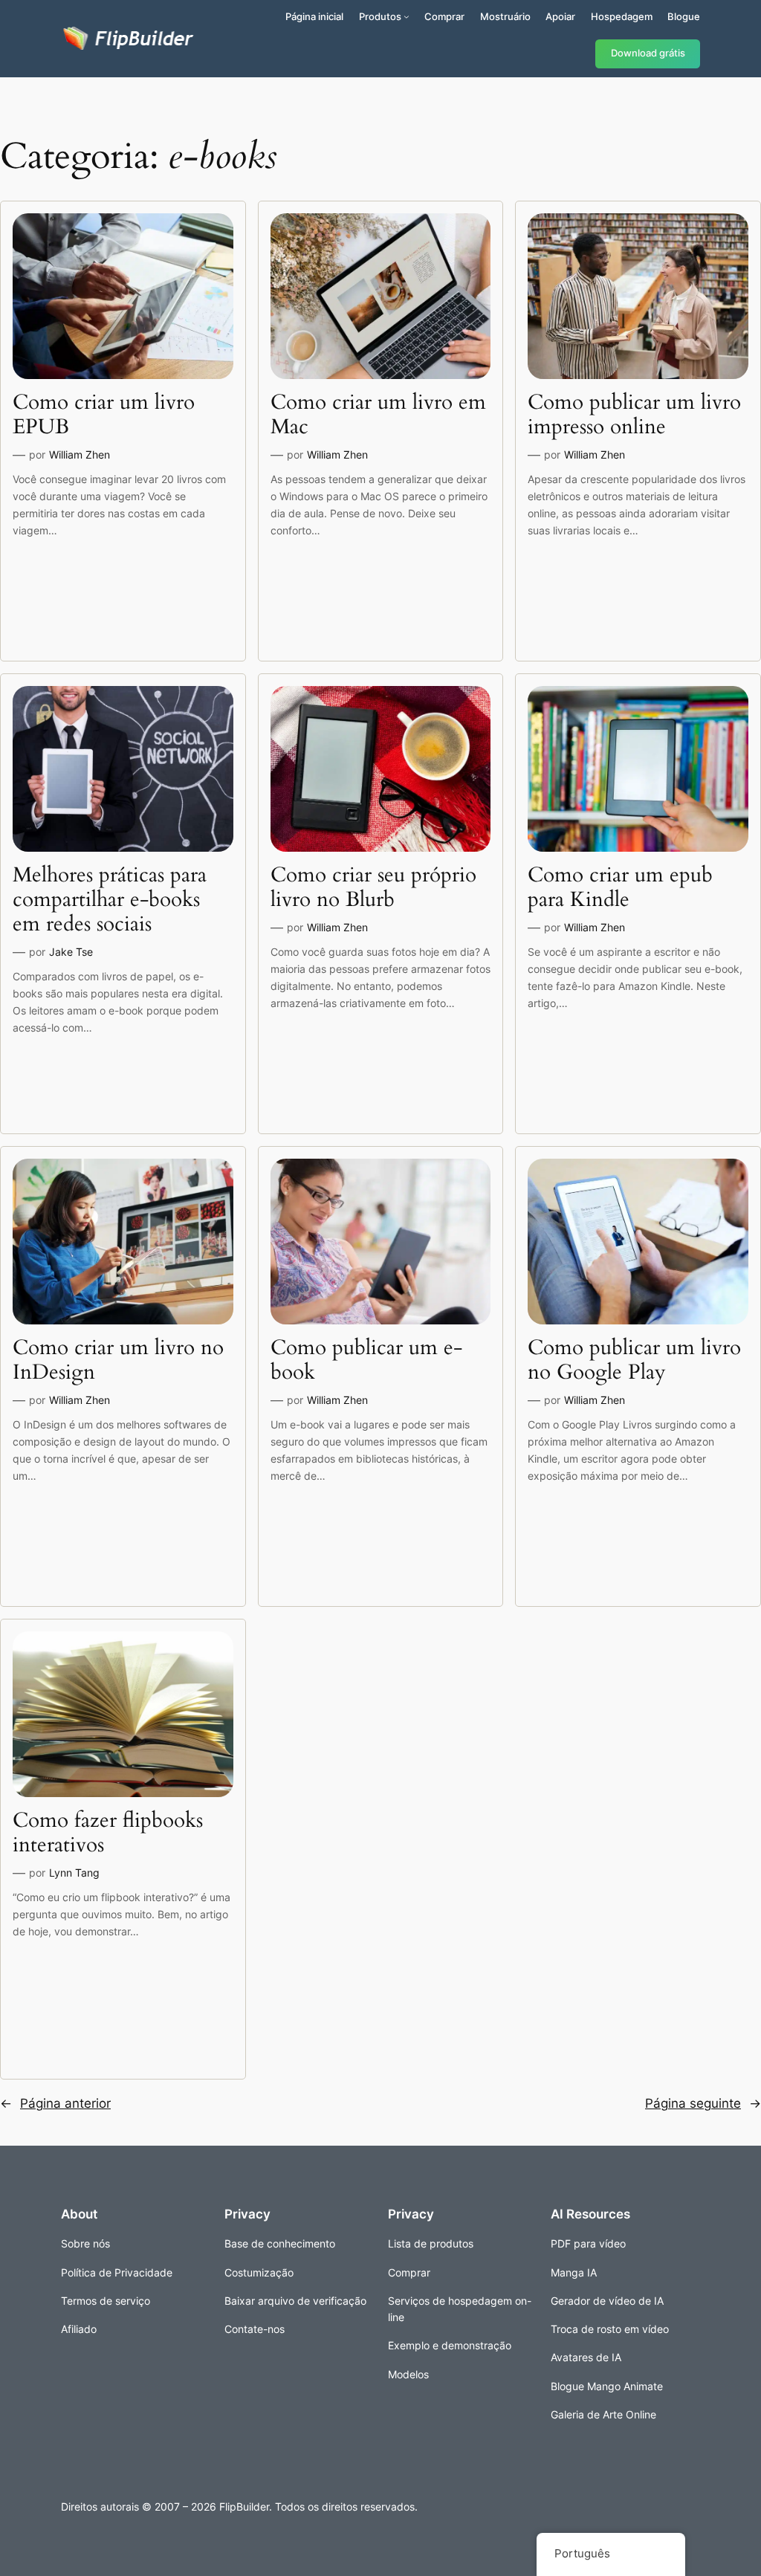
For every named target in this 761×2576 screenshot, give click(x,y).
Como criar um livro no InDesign (118, 1360)
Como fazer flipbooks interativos (108, 1833)
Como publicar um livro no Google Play (634, 1360)
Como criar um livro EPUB (104, 415)
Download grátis (648, 53)
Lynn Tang (74, 1873)
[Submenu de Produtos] (407, 16)
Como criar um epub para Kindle (620, 887)
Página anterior (55, 2103)
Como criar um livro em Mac (378, 415)
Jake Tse (71, 952)
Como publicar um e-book (366, 1360)
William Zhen (80, 454)
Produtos (380, 16)
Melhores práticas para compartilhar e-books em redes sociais (110, 900)
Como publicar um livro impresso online (634, 415)
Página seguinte (703, 2103)
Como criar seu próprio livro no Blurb (373, 887)
